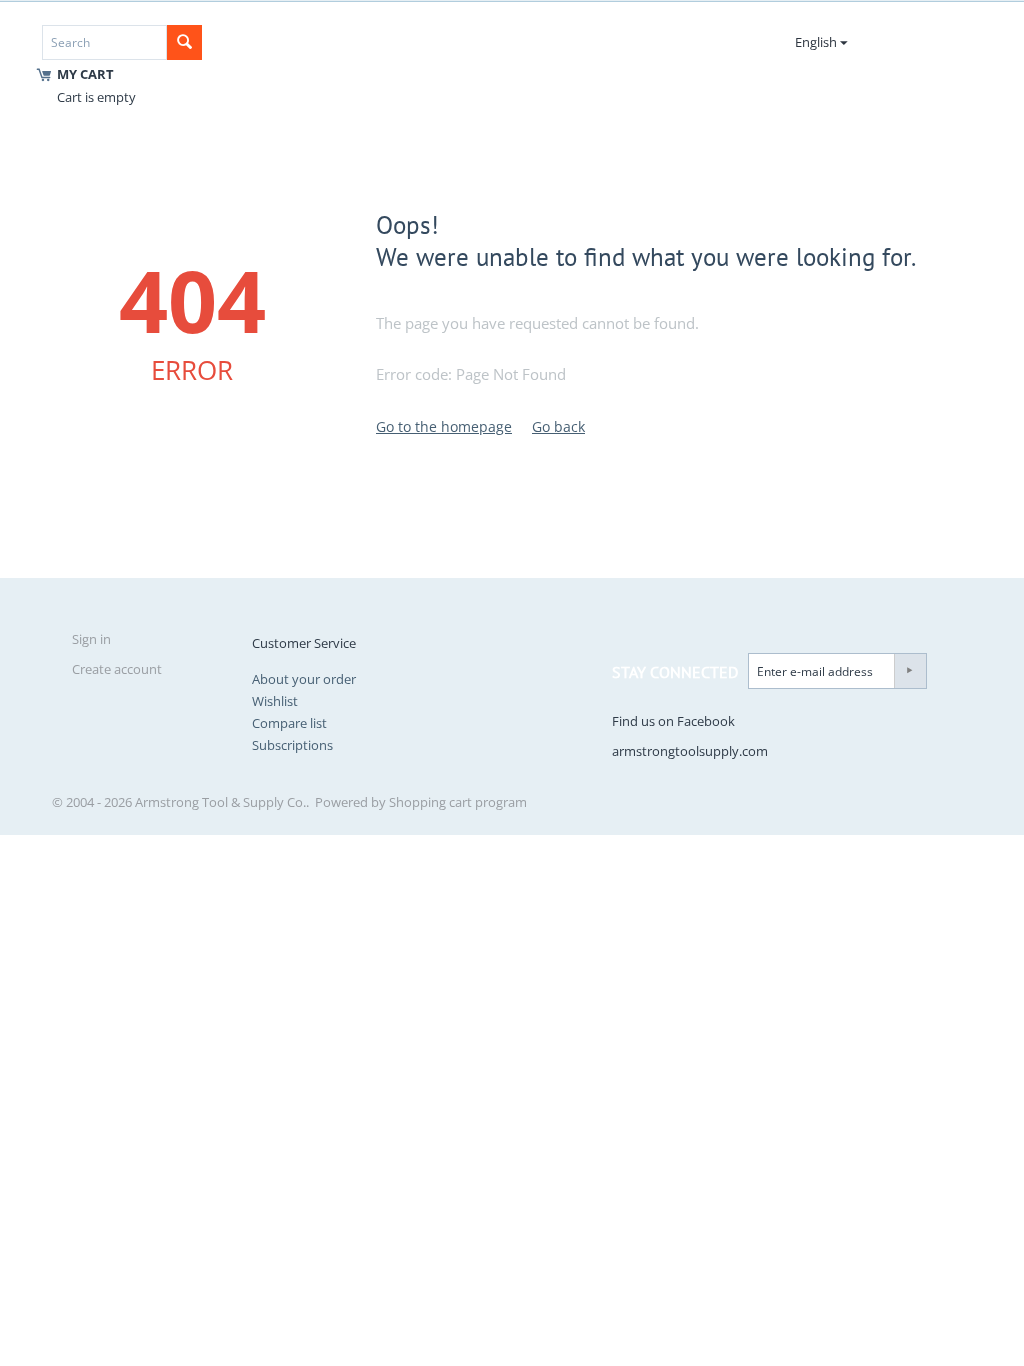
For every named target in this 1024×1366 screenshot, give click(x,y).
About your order (304, 679)
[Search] (184, 42)
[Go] (910, 671)
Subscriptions (292, 745)
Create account (117, 669)
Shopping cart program (458, 802)
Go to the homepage (444, 426)
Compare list (289, 723)
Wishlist (275, 701)
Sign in (91, 639)
